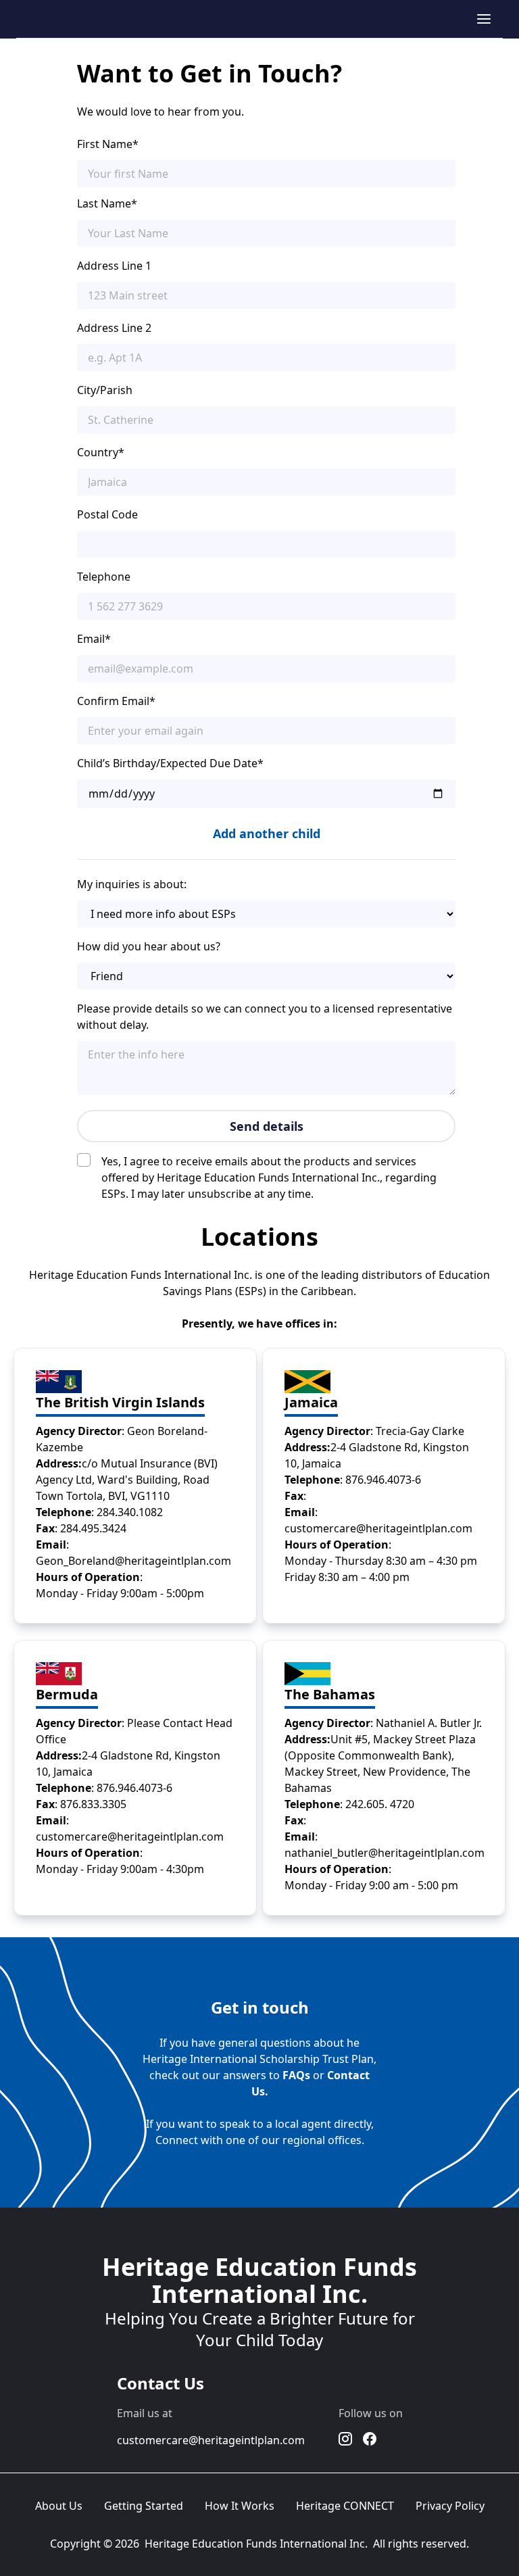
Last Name (107, 203)
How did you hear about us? (149, 946)
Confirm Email (116, 701)
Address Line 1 (114, 266)
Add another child (267, 833)
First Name (108, 144)
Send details (267, 1126)
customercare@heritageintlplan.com (378, 1528)
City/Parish (105, 390)
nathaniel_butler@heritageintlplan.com (385, 1853)
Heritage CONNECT (345, 2506)
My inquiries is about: (132, 884)
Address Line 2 (114, 328)
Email (94, 639)
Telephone (104, 577)
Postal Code (107, 514)
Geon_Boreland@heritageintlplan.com (133, 1561)
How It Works (240, 2506)
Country (101, 452)
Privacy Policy (450, 2506)
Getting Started (144, 2506)
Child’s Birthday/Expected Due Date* (170, 763)
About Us (59, 2506)
